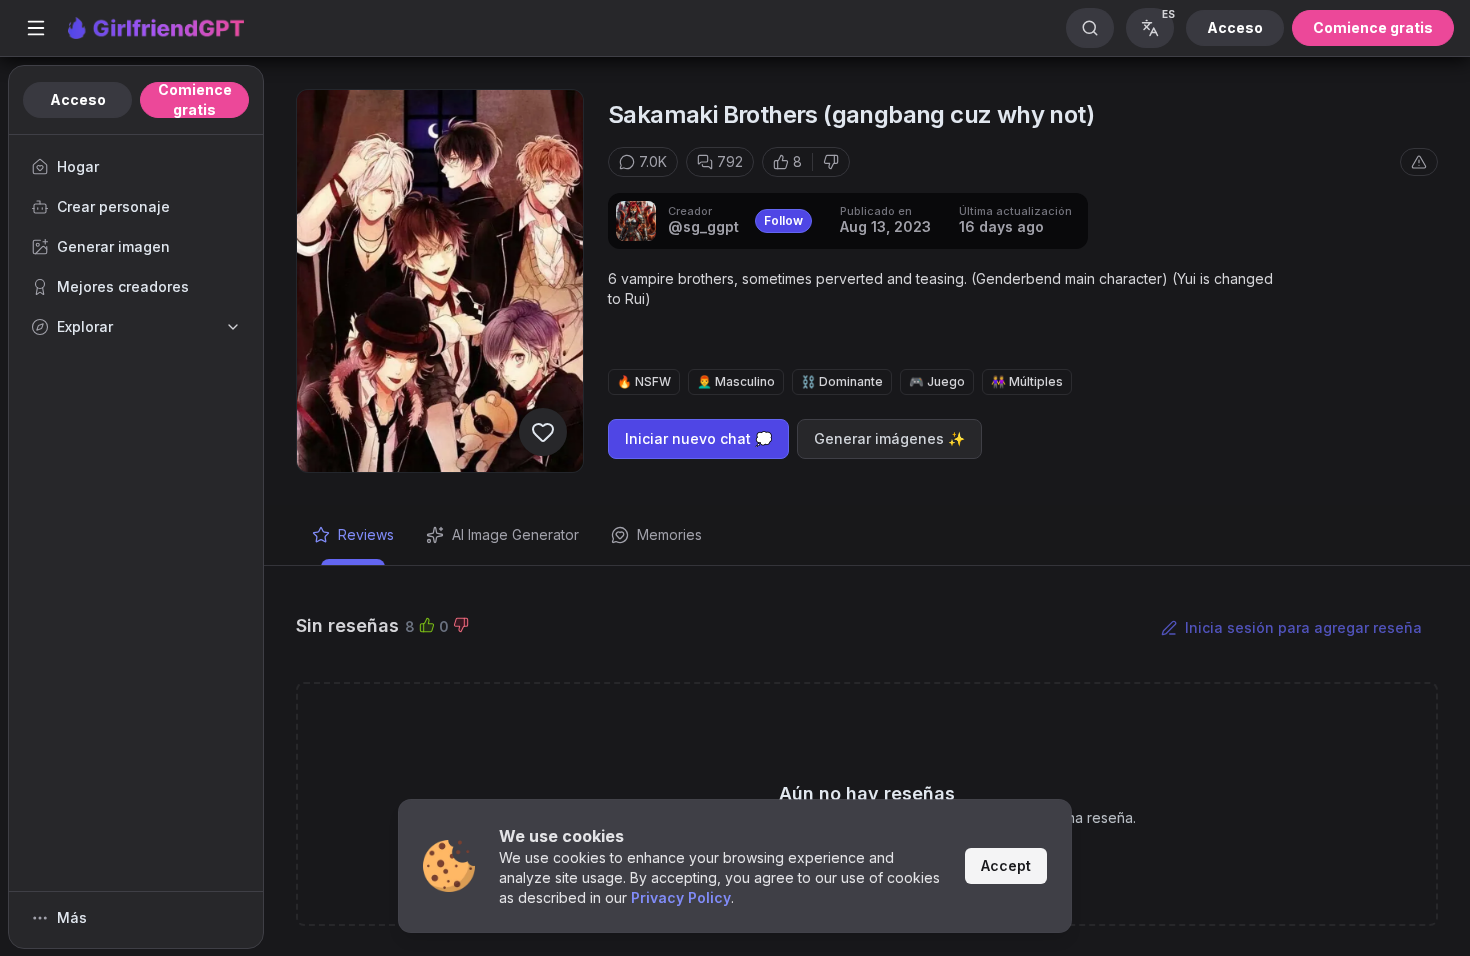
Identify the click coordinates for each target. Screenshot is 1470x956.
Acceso (1235, 27)
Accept (1006, 865)
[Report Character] (1419, 162)
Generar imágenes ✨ (889, 438)
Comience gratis (1373, 27)
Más (72, 917)
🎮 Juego (937, 381)
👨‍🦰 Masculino (736, 381)
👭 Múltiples (1027, 381)
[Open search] (1090, 28)
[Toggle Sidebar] (36, 28)
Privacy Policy (681, 897)
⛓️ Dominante (842, 381)
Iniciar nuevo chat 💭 (698, 438)
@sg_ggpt (703, 226)
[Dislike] (831, 162)
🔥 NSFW (644, 381)
